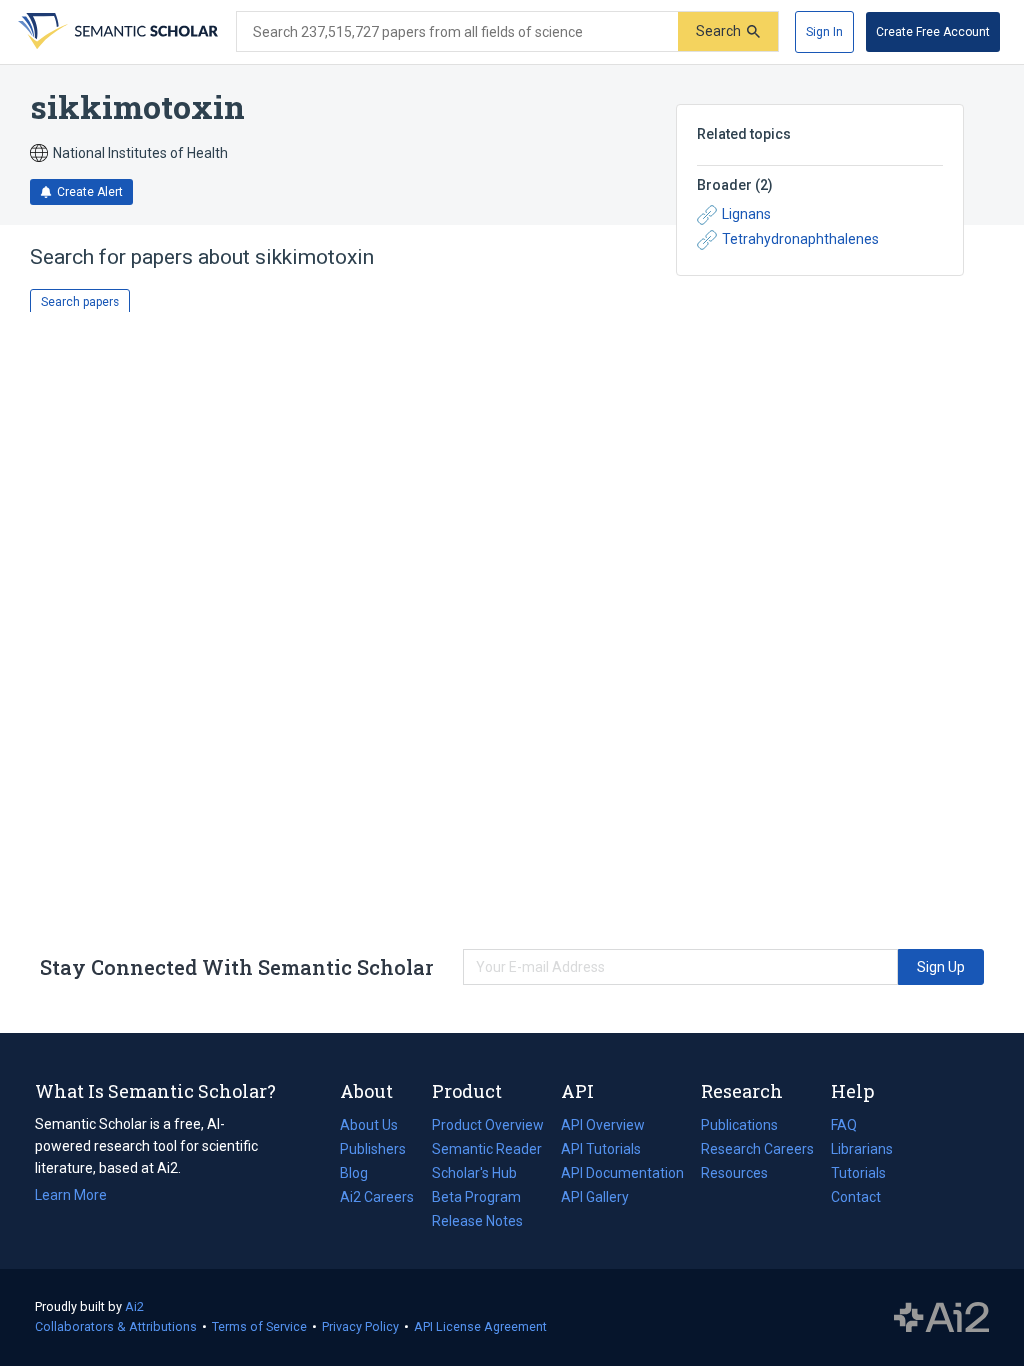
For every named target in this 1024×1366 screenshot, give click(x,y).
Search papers (80, 302)
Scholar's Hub (474, 1173)
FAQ (844, 1125)
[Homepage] (116, 32)
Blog (362, 1175)
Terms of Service (259, 1326)
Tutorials (858, 1173)
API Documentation (622, 1175)
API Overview (603, 1125)
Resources (734, 1175)
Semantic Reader (487, 1149)
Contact (856, 1197)
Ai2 (134, 1306)
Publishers (373, 1149)
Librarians (862, 1149)
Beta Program (476, 1197)
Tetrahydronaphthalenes (800, 239)
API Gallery (595, 1197)
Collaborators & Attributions (116, 1326)
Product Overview (488, 1125)
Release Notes (477, 1221)
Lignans (746, 214)
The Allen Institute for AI (941, 1318)
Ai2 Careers (377, 1199)
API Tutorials (601, 1149)
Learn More (71, 1195)
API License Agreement (480, 1326)
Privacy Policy (360, 1326)
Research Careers (757, 1151)
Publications (739, 1127)
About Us (369, 1125)
